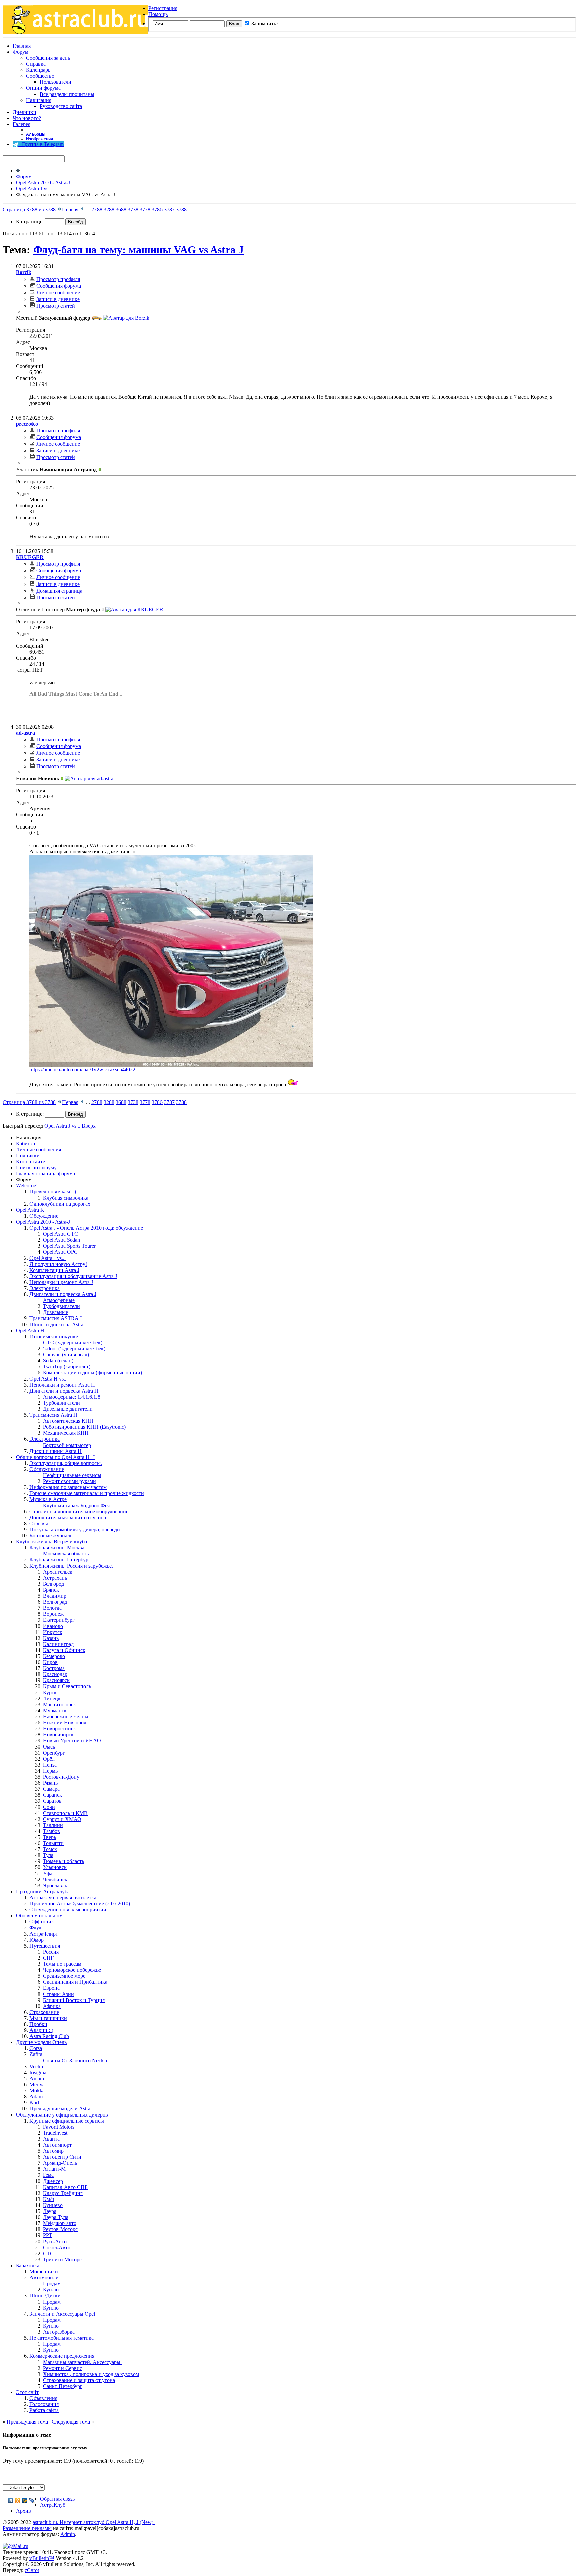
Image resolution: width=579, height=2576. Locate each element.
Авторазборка (59, 2332)
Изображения (40, 139)
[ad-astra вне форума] (89, 778)
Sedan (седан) (58, 1361)
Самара (51, 1789)
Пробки (38, 2024)
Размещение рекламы (27, 2528)
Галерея (22, 124)
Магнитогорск (59, 1704)
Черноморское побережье (72, 1970)
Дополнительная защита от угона (68, 1517)
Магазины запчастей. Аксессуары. (82, 2362)
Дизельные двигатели (68, 1409)
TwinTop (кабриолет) (67, 1367)
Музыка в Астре (48, 1499)
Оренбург (54, 1753)
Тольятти (53, 1843)
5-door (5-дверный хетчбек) (74, 1348)
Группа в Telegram (41, 144)
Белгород (53, 1584)
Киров (50, 1662)
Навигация (39, 100)
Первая (70, 210)
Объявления (43, 2398)
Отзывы (39, 1523)
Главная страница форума (46, 1174)
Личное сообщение (58, 292)
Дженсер (53, 2181)
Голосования (44, 2404)
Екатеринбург (59, 1620)
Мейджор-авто (60, 2223)
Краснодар (55, 1674)
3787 (169, 210)
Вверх (89, 1126)
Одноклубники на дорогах (60, 1204)
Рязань (50, 1783)
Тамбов (51, 1831)
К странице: (30, 221)
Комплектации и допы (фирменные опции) (92, 1373)
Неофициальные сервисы (72, 1475)
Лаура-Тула (56, 2217)
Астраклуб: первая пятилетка (63, 1897)
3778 (145, 210)
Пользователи (55, 82)
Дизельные (55, 1312)
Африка (52, 2006)
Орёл (49, 1759)
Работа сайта (44, 2410)
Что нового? (27, 118)
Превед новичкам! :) (53, 1192)
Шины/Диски (45, 2296)
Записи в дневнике (58, 299)
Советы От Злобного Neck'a (75, 2060)
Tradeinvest (55, 2133)
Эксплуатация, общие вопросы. (66, 1463)
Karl (34, 2103)
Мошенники (44, 2272)
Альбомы (36, 134)
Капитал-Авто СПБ (65, 2187)
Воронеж (53, 1614)
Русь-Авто (55, 2241)
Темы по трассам (62, 1964)
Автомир (53, 2151)
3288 (109, 210)
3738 (133, 210)
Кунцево (53, 2205)
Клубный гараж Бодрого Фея (76, 1505)
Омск (49, 1747)
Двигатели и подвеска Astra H (64, 1391)
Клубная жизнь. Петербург (60, 1560)
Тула (48, 1855)
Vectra (36, 2066)
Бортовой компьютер (67, 1445)
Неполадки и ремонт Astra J (61, 1282)
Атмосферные (59, 1300)
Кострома (54, 1668)
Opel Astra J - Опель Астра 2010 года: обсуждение (86, 1228)
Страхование (44, 2012)
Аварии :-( (41, 2030)
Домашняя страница (59, 591)
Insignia (38, 2072)
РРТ (48, 2235)
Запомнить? (264, 24)
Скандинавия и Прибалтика (75, 1982)
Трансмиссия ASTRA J (56, 1318)
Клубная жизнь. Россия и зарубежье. (71, 1566)
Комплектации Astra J (54, 1270)
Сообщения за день (48, 58)
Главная (22, 46)
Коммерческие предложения (62, 2356)
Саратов (52, 1801)
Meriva (37, 2084)
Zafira (36, 2054)
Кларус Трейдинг (63, 2193)
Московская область (66, 1554)
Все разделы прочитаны (67, 94)
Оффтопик (42, 1922)
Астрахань (55, 1578)
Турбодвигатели (61, 1306)
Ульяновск (55, 1867)
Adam (36, 2097)
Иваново (53, 1626)
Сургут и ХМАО (62, 1819)
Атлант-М (54, 2169)
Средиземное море (64, 1976)
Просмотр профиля (58, 279)
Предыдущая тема (27, 2422)
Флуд (35, 1928)
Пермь (50, 1771)
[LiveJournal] (32, 2501)
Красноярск (56, 1680)
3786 (157, 210)
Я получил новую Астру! (58, 1264)
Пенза (50, 1765)
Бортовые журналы (52, 1536)
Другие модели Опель (41, 2042)
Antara (37, 2078)
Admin (68, 2534)
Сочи (49, 1807)
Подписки (28, 1155)
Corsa (36, 2048)
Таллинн (53, 1825)
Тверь (49, 1837)
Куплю (51, 2290)
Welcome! (27, 1186)
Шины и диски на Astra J (58, 1324)
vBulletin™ (42, 2558)
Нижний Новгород (65, 1723)
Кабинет (26, 1143)
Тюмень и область (63, 1861)
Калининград (58, 1644)
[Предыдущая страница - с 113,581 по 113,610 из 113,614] (82, 210)
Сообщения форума (59, 286)
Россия (51, 1952)
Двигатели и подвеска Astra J (63, 1294)
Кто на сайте (30, 1161)
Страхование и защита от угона (79, 2380)
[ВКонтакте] (11, 2501)
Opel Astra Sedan (61, 1240)
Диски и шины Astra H (56, 1451)
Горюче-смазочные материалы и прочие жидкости (87, 1493)
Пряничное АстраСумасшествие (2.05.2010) (80, 1904)
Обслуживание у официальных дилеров (62, 2115)
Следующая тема (71, 2422)
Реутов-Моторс (60, 2229)
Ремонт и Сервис (62, 2368)
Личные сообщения (39, 1149)
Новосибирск (58, 1735)
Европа (51, 1988)
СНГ (48, 1958)
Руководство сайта (61, 106)
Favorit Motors (59, 2127)
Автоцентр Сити (62, 2157)
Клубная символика (66, 1198)
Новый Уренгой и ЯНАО (72, 1741)
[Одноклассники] (18, 2501)
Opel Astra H (30, 1330)
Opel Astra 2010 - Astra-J (43, 182)
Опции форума (43, 88)
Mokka (37, 2091)
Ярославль (55, 1885)
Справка (36, 64)
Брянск (51, 1590)
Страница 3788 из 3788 (29, 210)
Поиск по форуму (36, 1168)
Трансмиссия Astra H (53, 1415)
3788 (181, 210)
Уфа (48, 1873)
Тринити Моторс (62, 2259)
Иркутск (53, 1632)
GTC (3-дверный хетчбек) (73, 1342)
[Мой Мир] (25, 2501)
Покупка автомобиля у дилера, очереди (75, 1529)
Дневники (24, 112)
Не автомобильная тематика (62, 2338)
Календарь (38, 70)
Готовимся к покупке (54, 1336)
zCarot (32, 2570)
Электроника (45, 1288)
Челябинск (55, 1879)
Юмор (37, 1940)
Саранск (52, 1795)
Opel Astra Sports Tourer (69, 1246)
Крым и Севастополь (67, 1686)
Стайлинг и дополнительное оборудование (79, 1511)
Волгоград (55, 1602)
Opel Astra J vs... (34, 189)
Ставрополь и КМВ (65, 1813)
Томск (50, 1849)
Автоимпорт (57, 2145)
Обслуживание (47, 1469)
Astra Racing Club (49, 2036)
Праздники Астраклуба (43, 1891)
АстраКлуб (53, 2505)
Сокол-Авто (57, 2247)
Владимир (55, 1596)
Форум (21, 52)
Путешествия (45, 1946)
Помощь (158, 14)
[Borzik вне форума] (126, 318)
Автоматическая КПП (68, 1421)
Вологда (52, 1608)
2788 (97, 210)
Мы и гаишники (48, 2018)
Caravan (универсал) (66, 1355)
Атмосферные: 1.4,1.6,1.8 (72, 1397)
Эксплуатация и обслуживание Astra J (73, 1276)
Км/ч (48, 2199)
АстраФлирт (44, 1934)
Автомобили (44, 2278)
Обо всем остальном (39, 1916)
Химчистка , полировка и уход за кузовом (91, 2374)
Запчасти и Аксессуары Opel (62, 2314)
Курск (50, 1692)
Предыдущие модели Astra (60, 2109)
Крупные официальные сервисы (67, 2121)
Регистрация (163, 8)
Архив (24, 2511)
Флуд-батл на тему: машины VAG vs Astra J (138, 250)
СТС (48, 2253)
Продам (52, 2284)
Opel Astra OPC (60, 1252)
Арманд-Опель (60, 2163)
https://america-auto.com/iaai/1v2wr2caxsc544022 (82, 1070)
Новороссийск (59, 1729)
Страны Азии (58, 1994)
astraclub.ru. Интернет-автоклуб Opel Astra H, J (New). (94, 2522)
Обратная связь (57, 2499)
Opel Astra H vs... (49, 1379)
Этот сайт (27, 2392)
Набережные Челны (66, 1716)
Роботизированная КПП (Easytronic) (84, 1427)
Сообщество (40, 76)
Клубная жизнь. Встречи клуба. (52, 1542)
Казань (51, 1638)
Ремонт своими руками (70, 1481)
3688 (121, 210)
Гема (48, 2175)
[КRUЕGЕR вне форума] (134, 609)
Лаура (50, 2211)
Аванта (51, 2139)
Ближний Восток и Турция (74, 2000)
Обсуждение (44, 1216)
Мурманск (55, 1710)
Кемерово (54, 1656)
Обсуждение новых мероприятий (68, 1910)
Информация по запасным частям (68, 1487)
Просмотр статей (56, 306)
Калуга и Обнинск (64, 1650)
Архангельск (58, 1572)
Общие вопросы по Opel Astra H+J (55, 1457)
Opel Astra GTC (60, 1234)
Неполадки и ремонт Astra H (62, 1385)
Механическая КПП (66, 1433)
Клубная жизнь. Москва (57, 1548)
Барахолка (28, 2265)
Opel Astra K (30, 1210)
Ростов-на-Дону (61, 1777)
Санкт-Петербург (63, 2386)
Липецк (52, 1698)
